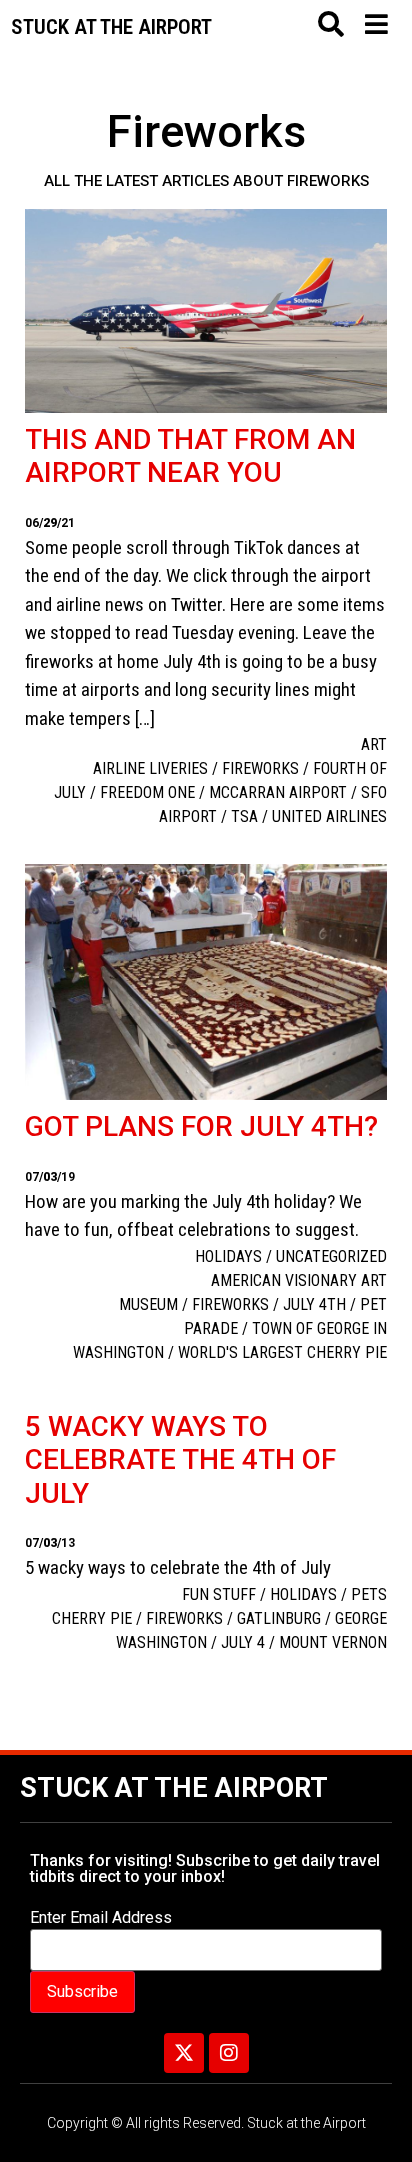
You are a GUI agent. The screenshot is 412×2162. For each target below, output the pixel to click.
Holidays (228, 1256)
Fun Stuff (219, 1594)
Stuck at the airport (111, 27)
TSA (244, 816)
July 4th (314, 1304)
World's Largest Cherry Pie (282, 1352)
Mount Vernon (333, 1642)
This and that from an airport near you (190, 456)
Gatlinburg (279, 1618)
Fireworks (260, 768)
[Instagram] (229, 2053)
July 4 (243, 1642)
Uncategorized (331, 1256)
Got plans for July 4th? (201, 1126)
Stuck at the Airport (174, 1788)
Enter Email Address (101, 1918)
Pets (369, 1594)
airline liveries (150, 768)
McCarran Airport (278, 792)
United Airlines (329, 816)
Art (374, 744)
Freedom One (147, 792)
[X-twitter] (184, 2053)
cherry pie (92, 1618)
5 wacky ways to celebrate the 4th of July (180, 1460)
